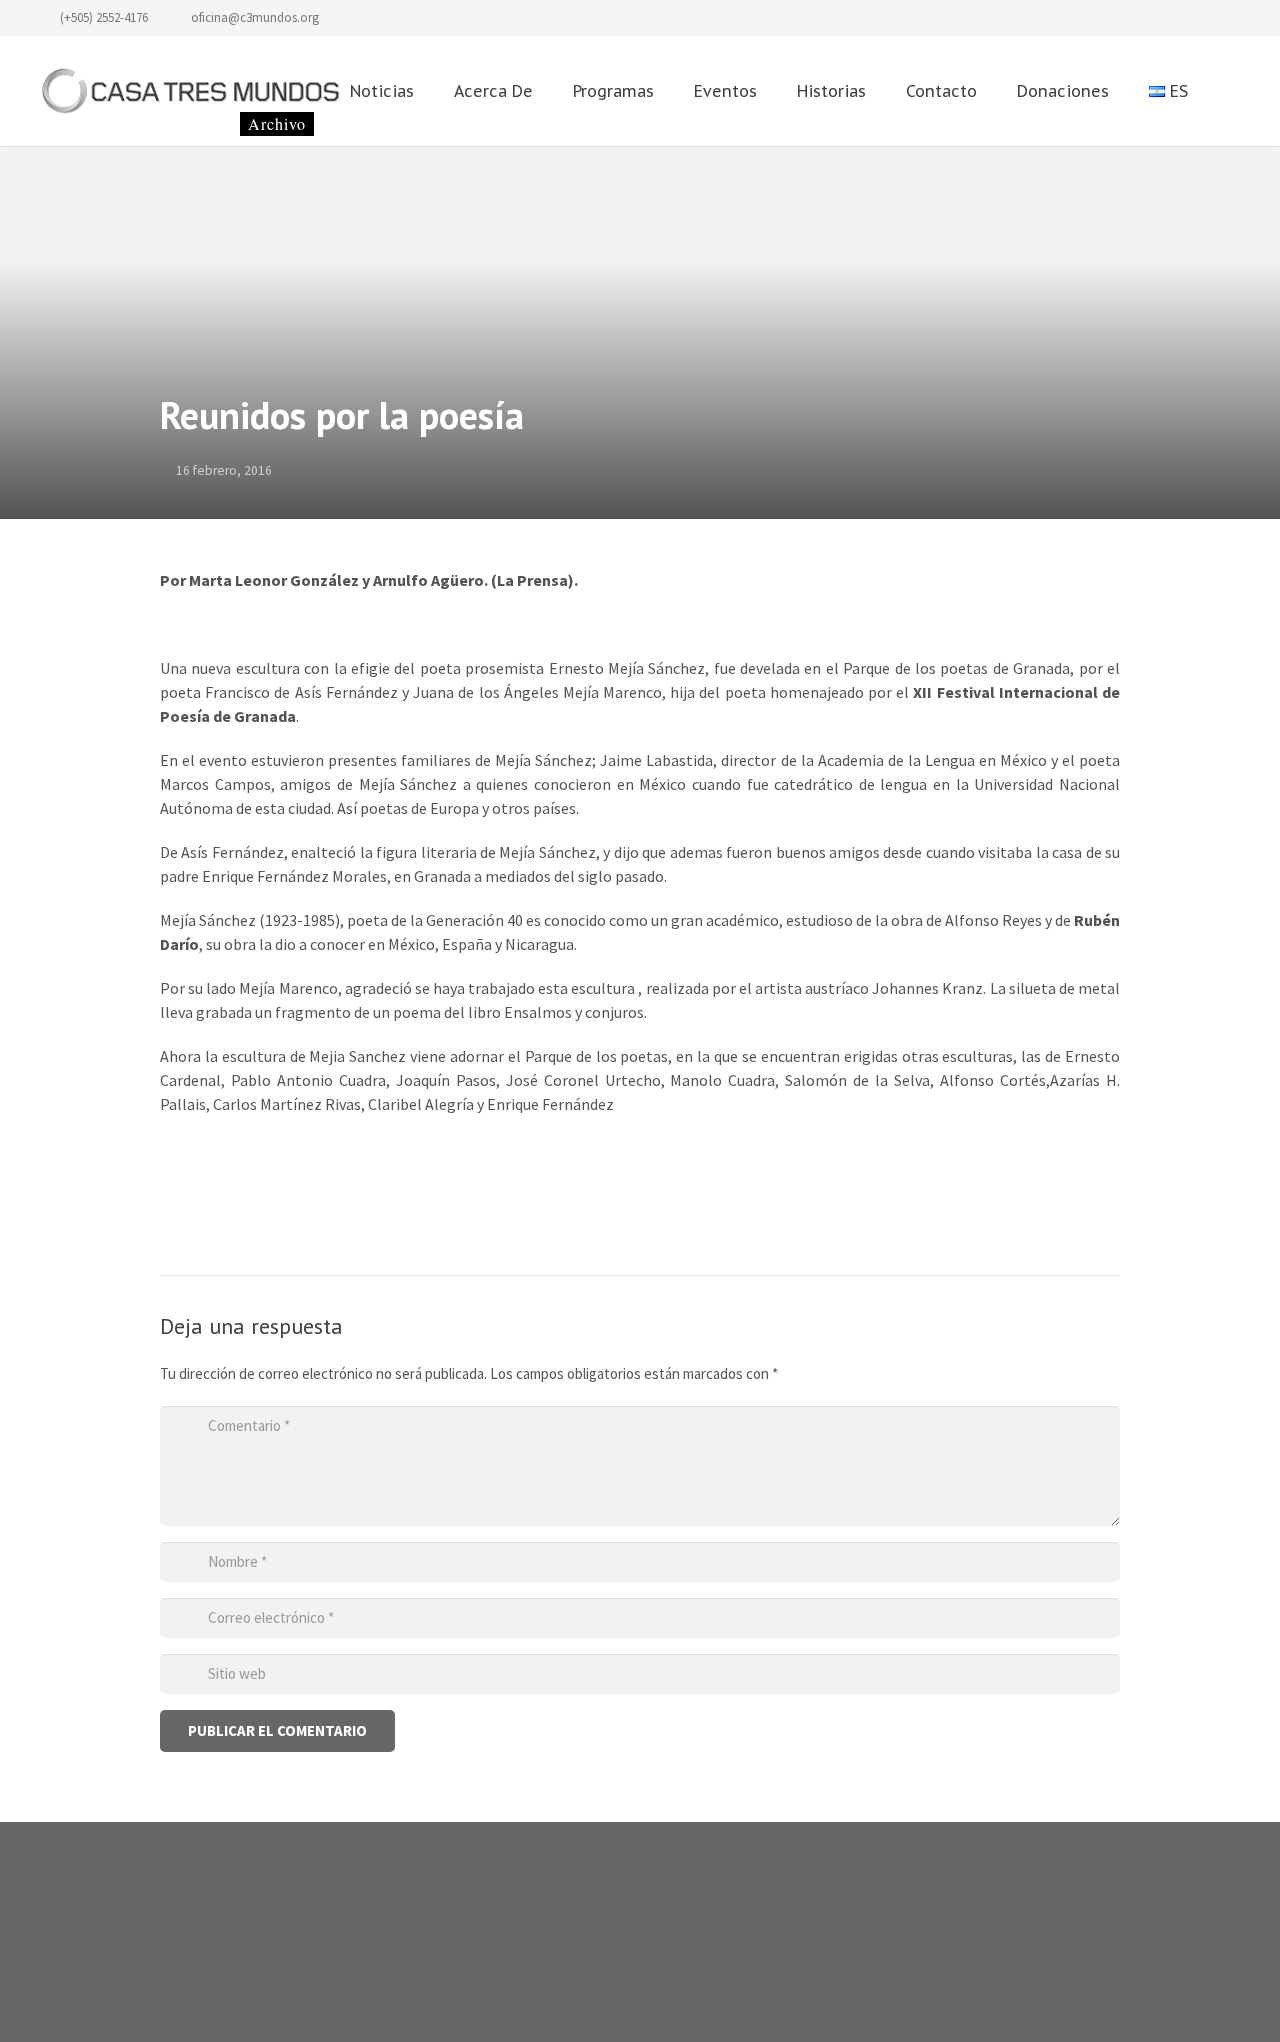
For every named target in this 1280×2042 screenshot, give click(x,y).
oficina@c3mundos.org (255, 17)
